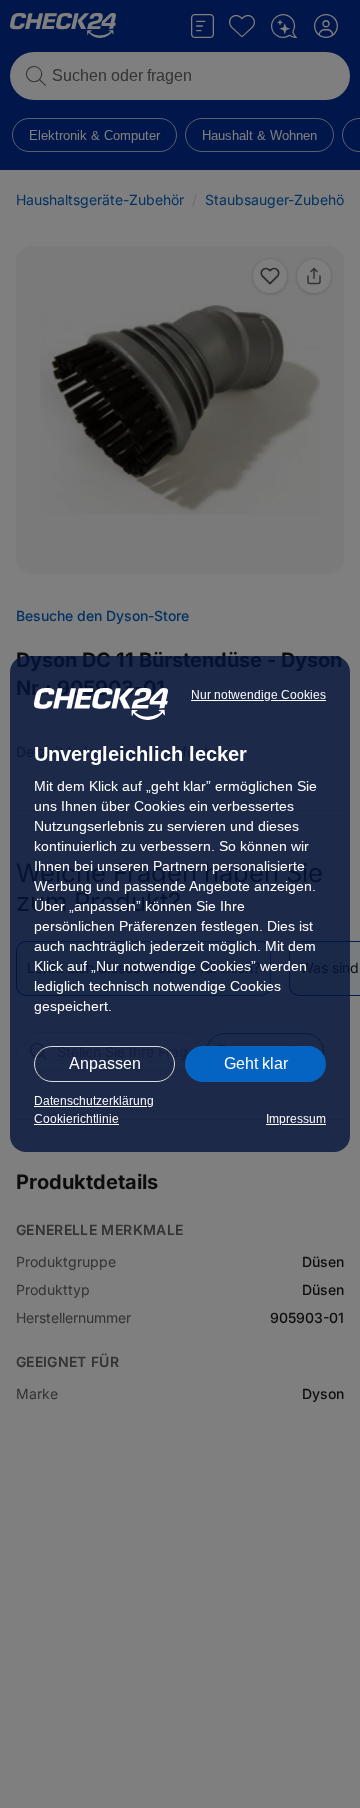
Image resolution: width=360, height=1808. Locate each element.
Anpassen (105, 1063)
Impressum (296, 1119)
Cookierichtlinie (76, 1119)
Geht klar (256, 1063)
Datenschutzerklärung (94, 1101)
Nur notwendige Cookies (258, 695)
